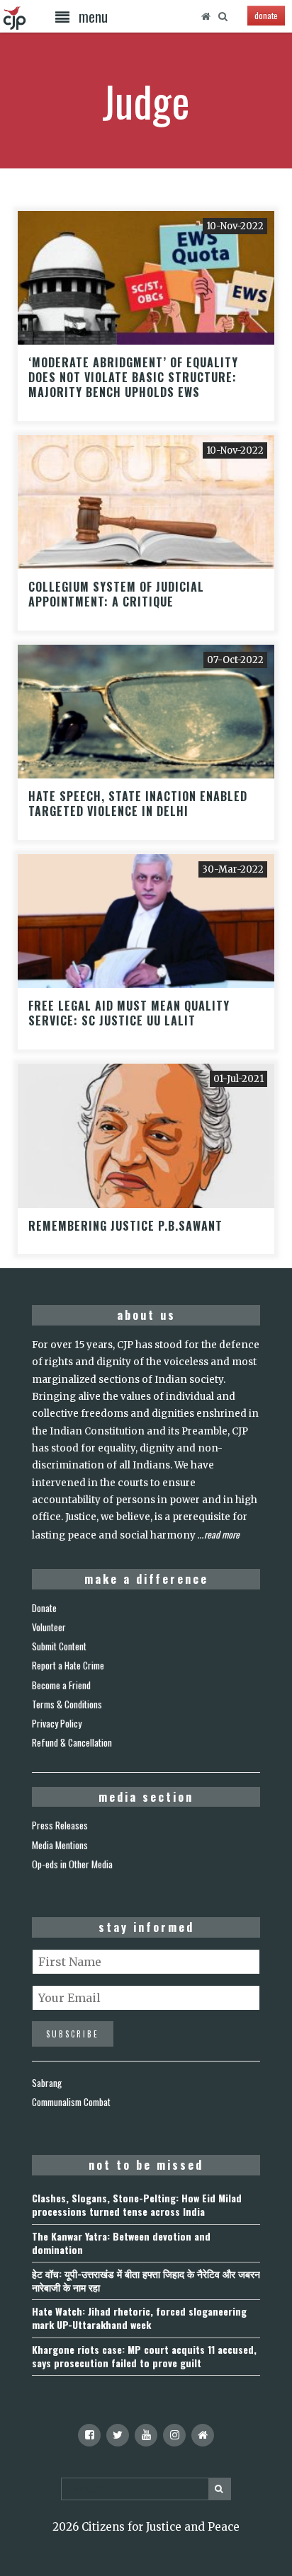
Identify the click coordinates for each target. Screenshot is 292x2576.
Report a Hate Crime (68, 1665)
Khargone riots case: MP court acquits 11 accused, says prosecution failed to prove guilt (144, 2356)
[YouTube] (146, 2435)
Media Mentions (60, 1845)
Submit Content (59, 1646)
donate (266, 15)
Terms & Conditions (67, 1704)
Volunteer (49, 1627)
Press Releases (60, 1825)
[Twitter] (118, 2435)
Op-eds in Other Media (72, 1864)
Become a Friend (61, 1685)
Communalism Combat (71, 2102)
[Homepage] (206, 16)
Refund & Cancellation (72, 1742)
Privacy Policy (57, 1723)
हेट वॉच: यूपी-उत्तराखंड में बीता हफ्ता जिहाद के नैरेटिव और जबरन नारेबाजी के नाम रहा (146, 2280)
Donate (44, 1608)
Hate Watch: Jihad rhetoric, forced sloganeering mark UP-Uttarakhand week (139, 2318)
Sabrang (47, 2083)
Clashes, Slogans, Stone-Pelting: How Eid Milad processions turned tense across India (137, 2204)
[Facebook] (89, 2435)
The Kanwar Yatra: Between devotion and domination (121, 2243)
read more (222, 1534)
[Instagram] (174, 2435)
